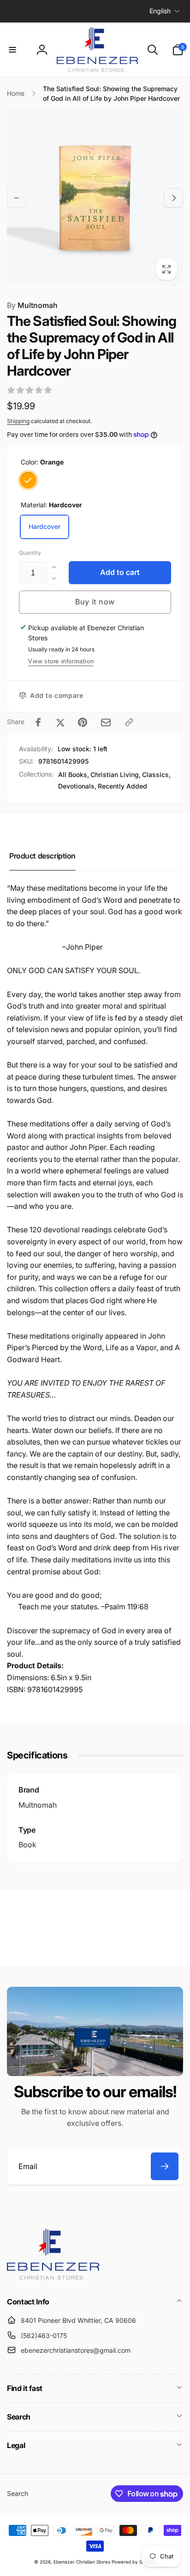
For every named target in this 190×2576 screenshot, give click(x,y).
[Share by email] (106, 722)
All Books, (74, 775)
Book (27, 1845)
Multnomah (32, 305)
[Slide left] (17, 198)
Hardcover (45, 526)
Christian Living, (116, 775)
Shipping (18, 421)
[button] (12, 50)
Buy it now (95, 602)
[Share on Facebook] (38, 722)
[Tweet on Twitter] (60, 722)
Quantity (30, 553)
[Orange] (28, 480)
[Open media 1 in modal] (95, 198)
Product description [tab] (42, 856)
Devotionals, (77, 786)
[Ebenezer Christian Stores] (53, 2277)
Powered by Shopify (134, 2562)
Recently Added (122, 786)
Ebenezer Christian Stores (82, 2562)
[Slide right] (173, 198)
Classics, (156, 775)
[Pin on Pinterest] (83, 722)
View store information (61, 661)
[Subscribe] (165, 2166)
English (160, 11)
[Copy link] (129, 722)
